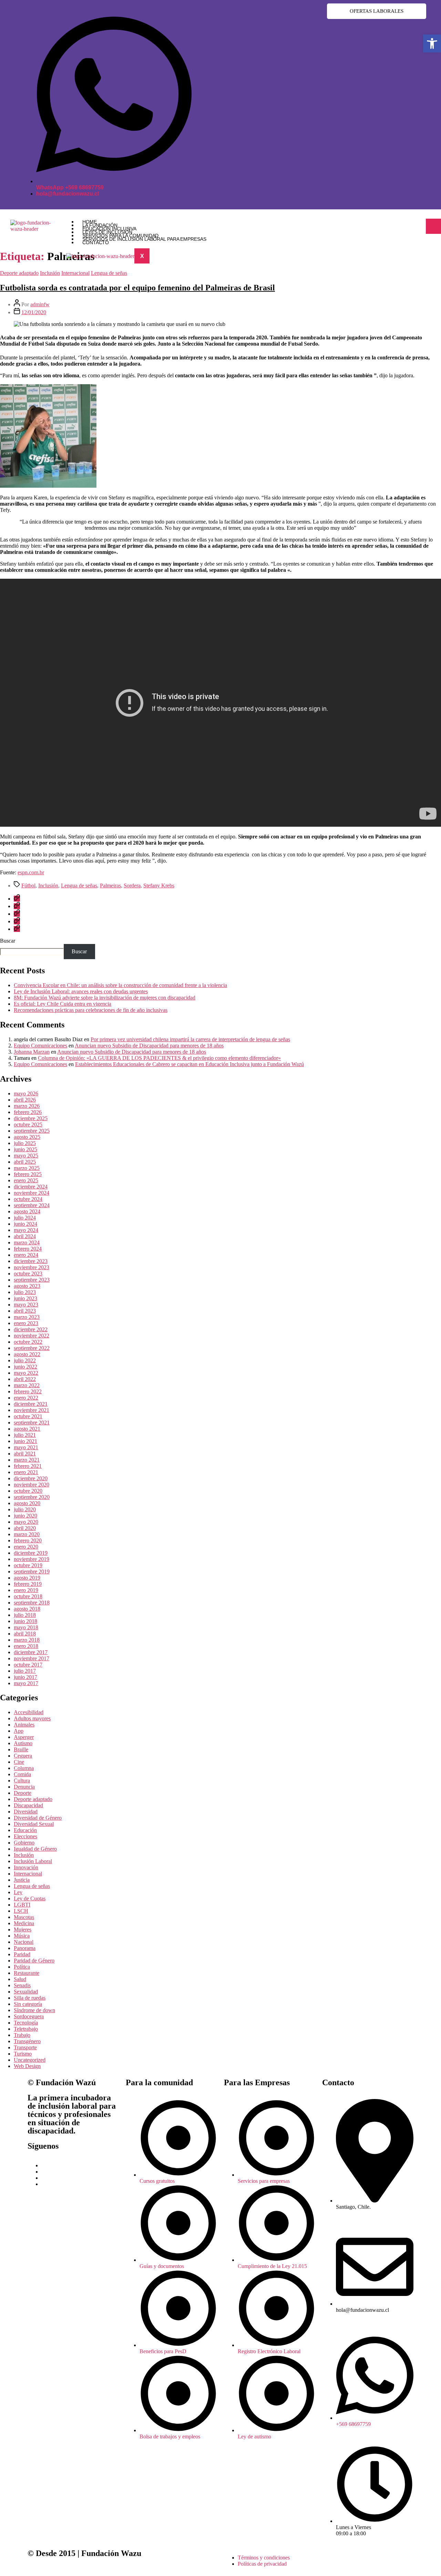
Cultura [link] (22, 1781)
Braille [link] (21, 1749)
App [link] (19, 1731)
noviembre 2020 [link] (32, 1485)
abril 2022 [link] (25, 1379)
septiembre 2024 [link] (32, 1205)
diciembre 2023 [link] (31, 1261)
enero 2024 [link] (26, 1255)
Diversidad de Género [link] (38, 1818)
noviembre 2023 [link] (32, 1267)
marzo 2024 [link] (27, 1242)
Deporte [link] (23, 1793)
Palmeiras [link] (110, 886)
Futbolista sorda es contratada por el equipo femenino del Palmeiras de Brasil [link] (137, 288)
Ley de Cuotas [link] (30, 1898)
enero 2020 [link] (26, 1547)
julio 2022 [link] (25, 1360)
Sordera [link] (132, 886)
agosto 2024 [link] (27, 1211)
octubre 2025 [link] (28, 1125)
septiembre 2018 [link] (32, 1603)
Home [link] (90, 222)
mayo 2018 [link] (26, 1627)
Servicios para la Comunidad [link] (120, 236)
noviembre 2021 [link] (32, 1410)
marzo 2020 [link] (27, 1534)
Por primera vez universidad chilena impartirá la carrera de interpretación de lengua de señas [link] (190, 1039)
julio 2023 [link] (25, 1292)
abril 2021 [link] (25, 1454)
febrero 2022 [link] (28, 1391)
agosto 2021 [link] (27, 1429)
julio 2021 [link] (25, 1435)
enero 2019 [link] (26, 1590)
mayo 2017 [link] (26, 1683)
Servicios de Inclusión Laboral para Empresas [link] (144, 239)
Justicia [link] (22, 1880)
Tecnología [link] (26, 2023)
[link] (432, 43)
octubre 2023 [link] (28, 1274)
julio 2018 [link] (25, 1615)
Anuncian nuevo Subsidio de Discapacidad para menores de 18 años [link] (149, 1046)
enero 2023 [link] (26, 1323)
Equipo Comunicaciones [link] (40, 1046)
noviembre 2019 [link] (32, 1559)
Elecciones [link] (25, 1836)
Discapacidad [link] (28, 1805)
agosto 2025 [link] (27, 1137)
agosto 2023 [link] (27, 1286)
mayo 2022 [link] (26, 1373)
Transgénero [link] (27, 2041)
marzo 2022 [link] (27, 1385)
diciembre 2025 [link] (31, 1118)
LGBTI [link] (22, 1905)
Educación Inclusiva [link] (109, 229)
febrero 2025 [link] (28, 1174)
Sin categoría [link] (28, 2004)
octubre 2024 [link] (28, 1199)
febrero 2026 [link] (28, 1112)
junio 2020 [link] (25, 1516)
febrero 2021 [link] (28, 1466)
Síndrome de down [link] (34, 2010)
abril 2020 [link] (25, 1528)
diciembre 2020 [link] (31, 1478)
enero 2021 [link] (26, 1472)
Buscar (8, 941)
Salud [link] (20, 1979)
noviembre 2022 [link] (32, 1336)
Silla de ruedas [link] (30, 1998)
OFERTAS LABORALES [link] (377, 11)
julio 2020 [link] (25, 1509)
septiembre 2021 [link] (32, 1423)
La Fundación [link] (100, 225)
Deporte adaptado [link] (19, 273)
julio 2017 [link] (25, 1671)
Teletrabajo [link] (26, 2029)
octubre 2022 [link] (28, 1342)
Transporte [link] (25, 2047)
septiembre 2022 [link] (32, 1348)
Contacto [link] (96, 242)
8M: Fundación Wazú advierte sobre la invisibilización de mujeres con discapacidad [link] (105, 998)
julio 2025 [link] (25, 1143)
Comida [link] (22, 1774)
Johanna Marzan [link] (32, 1052)
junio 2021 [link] (25, 1441)
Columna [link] (24, 1768)
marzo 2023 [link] (27, 1317)
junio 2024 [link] (25, 1224)
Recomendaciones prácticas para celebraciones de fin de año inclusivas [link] (91, 1010)
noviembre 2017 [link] (32, 1658)
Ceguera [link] (23, 1756)
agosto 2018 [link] (27, 1609)
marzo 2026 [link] (27, 1106)
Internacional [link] (75, 273)
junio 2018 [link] (25, 1621)
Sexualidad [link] (26, 1992)
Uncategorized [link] (30, 2060)
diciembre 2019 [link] (31, 1553)
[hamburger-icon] (433, 226)
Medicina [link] (24, 1923)
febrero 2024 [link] (28, 1249)
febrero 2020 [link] (28, 1540)
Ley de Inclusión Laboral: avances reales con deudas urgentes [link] (81, 991)
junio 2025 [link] (25, 1149)
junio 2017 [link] (25, 1677)
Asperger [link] (24, 1737)
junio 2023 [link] (25, 1298)
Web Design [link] (27, 2066)
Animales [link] (24, 1725)
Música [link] (22, 1936)
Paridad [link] (22, 1954)
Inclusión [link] (50, 273)
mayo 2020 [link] (26, 1522)
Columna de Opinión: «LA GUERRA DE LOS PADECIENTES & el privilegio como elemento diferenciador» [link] (159, 1058)
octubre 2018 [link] (28, 1596)
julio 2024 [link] (25, 1218)
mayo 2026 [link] (26, 1093)
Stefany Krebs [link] (159, 886)
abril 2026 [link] (25, 1100)
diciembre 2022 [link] (31, 1329)
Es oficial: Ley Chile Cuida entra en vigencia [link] (63, 1004)
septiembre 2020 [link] (32, 1497)
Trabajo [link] (22, 2035)
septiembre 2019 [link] (32, 1572)
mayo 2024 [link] (26, 1230)
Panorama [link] (25, 1948)
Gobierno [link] (24, 1843)
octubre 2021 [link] (28, 1416)
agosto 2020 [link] (27, 1503)
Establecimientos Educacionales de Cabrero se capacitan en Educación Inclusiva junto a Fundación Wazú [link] (189, 1064)
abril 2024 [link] (25, 1236)
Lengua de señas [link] (109, 273)
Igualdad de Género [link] (35, 1849)
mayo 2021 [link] (26, 1447)
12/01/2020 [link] (34, 312)
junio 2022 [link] (25, 1367)
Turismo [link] (23, 2054)
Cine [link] (19, 1762)
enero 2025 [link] (26, 1180)
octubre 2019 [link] (28, 1565)
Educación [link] (25, 1830)
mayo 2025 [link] (26, 1156)
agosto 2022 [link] (27, 1354)
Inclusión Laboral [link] (33, 1861)
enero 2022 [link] (26, 1398)
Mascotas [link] (24, 1917)
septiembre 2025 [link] (32, 1131)
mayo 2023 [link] (26, 1305)
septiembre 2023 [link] (32, 1280)
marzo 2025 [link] (27, 1168)
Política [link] (22, 1967)
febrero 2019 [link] (28, 1584)
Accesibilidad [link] (29, 1712)
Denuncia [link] (24, 1787)
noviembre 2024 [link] (32, 1193)
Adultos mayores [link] (32, 1718)
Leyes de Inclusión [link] (107, 232)
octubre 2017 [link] (28, 1665)
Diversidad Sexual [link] (34, 1824)
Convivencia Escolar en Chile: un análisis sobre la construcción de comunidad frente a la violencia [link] (120, 985)
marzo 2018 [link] (27, 1640)
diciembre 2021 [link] (31, 1404)
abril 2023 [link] (25, 1311)
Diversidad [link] (26, 1812)
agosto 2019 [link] (27, 1578)
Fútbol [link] (28, 886)
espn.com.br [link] (31, 872)
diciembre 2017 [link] (31, 1652)
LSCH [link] (21, 1911)
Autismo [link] (23, 1743)
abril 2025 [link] (25, 1162)
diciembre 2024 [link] (31, 1187)
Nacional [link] (24, 1942)
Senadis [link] (22, 1985)
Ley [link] (18, 1892)
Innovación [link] (26, 1867)
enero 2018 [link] (26, 1646)
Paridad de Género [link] (34, 1961)
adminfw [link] (40, 304)
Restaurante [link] (27, 1973)
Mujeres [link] (23, 1929)
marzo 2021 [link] (27, 1460)
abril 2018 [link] (25, 1634)
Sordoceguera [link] (29, 2016)
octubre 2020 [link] (28, 1491)
